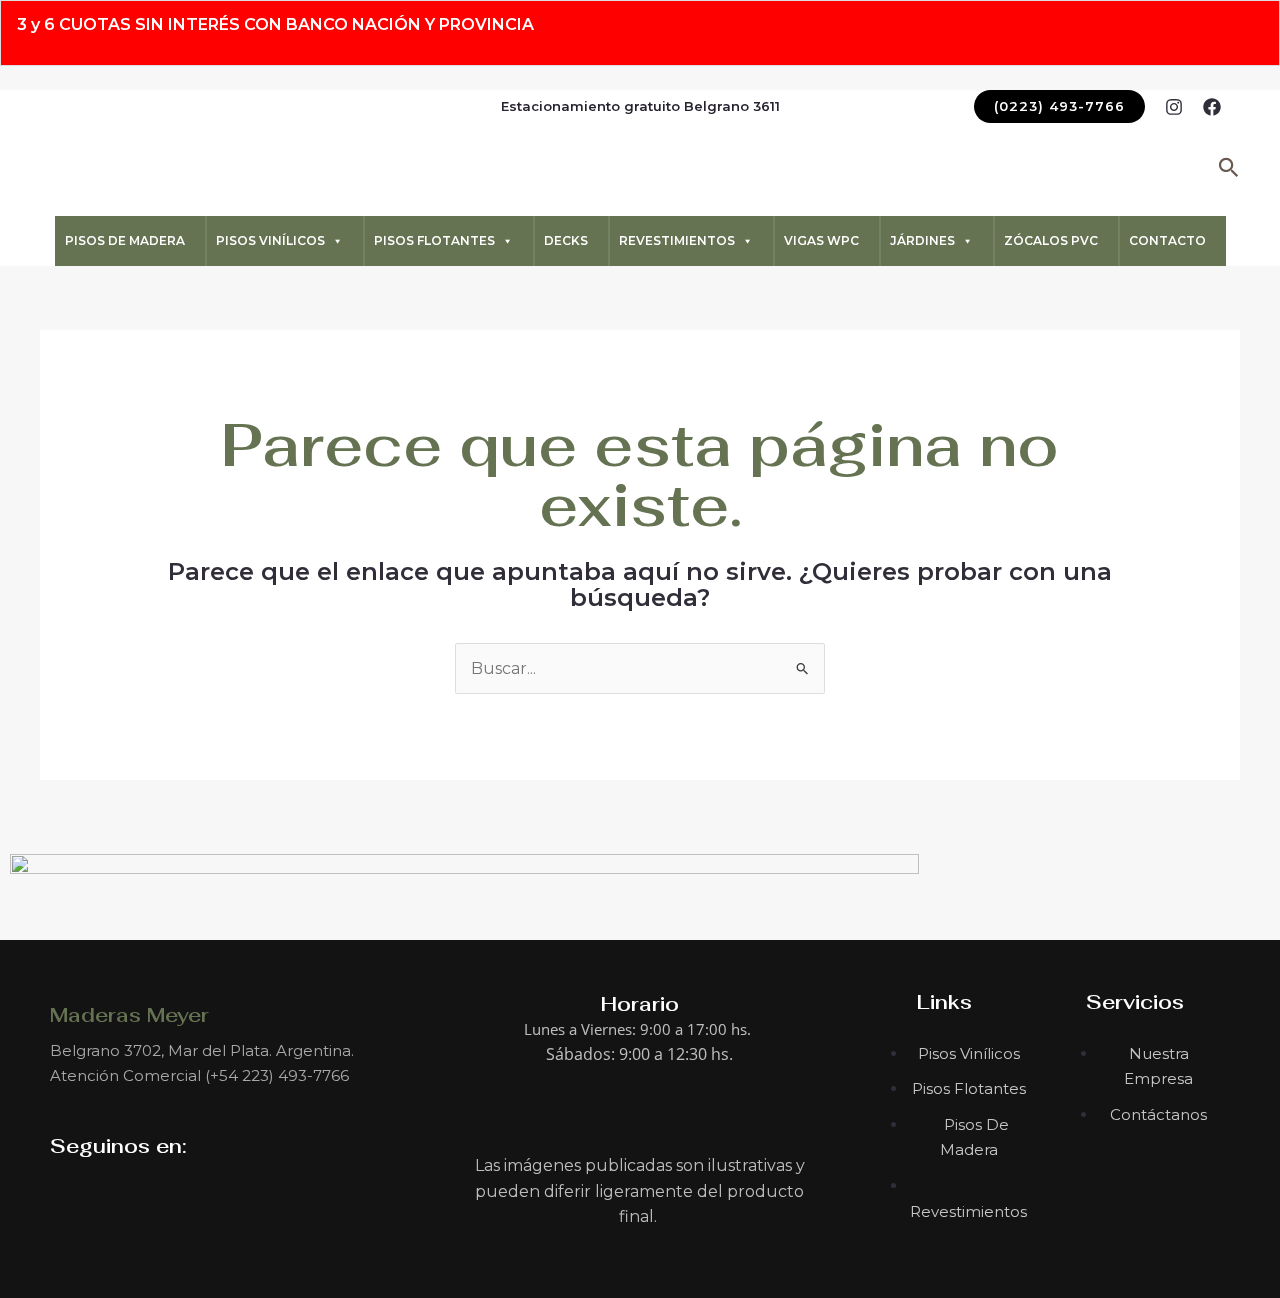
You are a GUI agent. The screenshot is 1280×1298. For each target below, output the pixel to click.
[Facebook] (1212, 107)
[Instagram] (1174, 107)
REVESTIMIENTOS (677, 240)
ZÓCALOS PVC (1051, 240)
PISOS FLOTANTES (434, 240)
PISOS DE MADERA (125, 240)
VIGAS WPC (821, 240)
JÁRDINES (922, 240)
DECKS (566, 240)
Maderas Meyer (129, 1015)
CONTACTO (1167, 240)
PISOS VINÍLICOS (270, 240)
